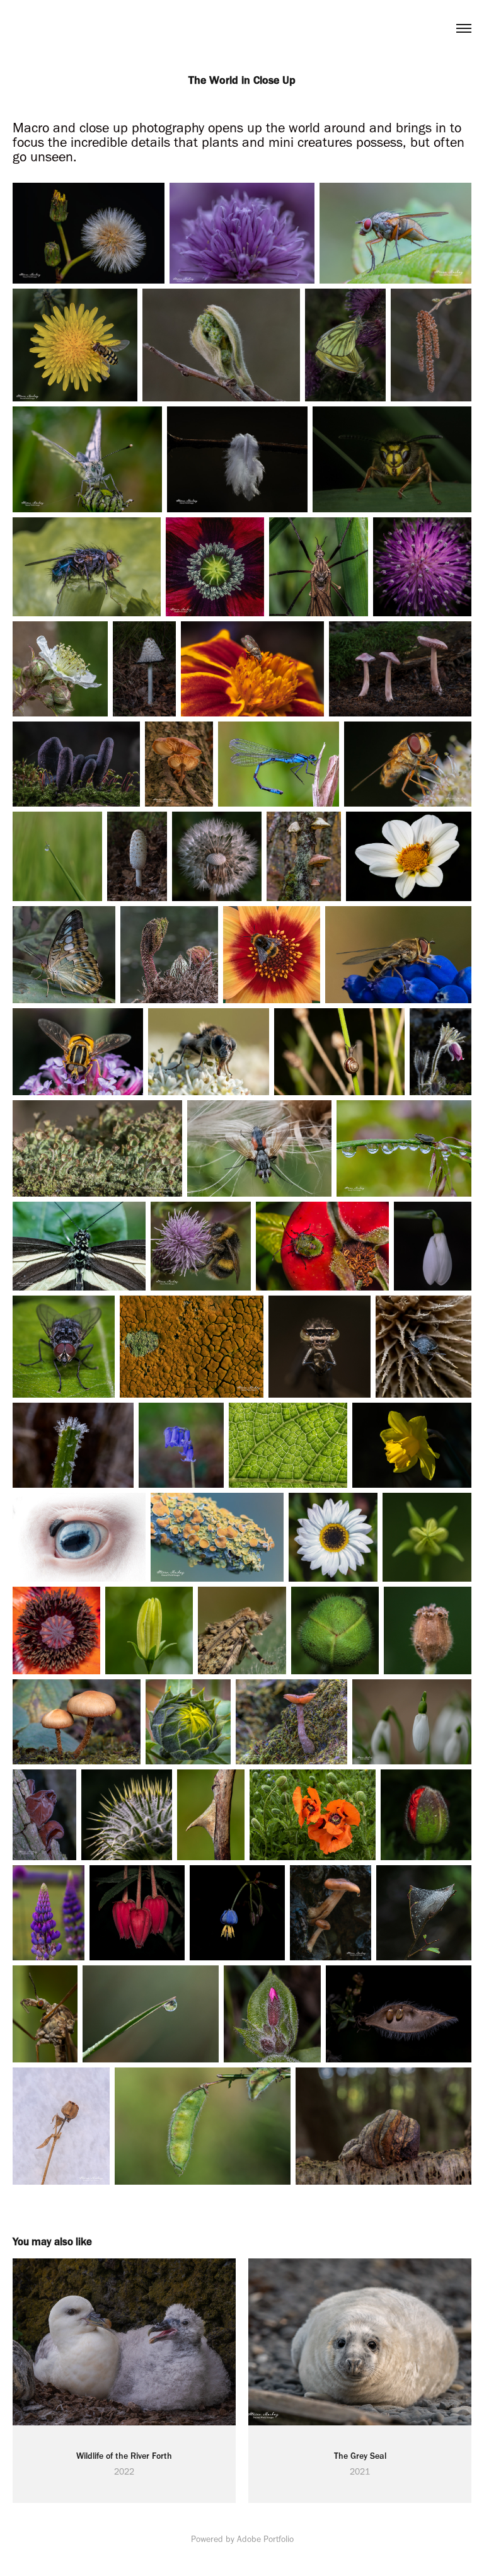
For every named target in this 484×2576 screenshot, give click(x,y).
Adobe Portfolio (265, 2539)
